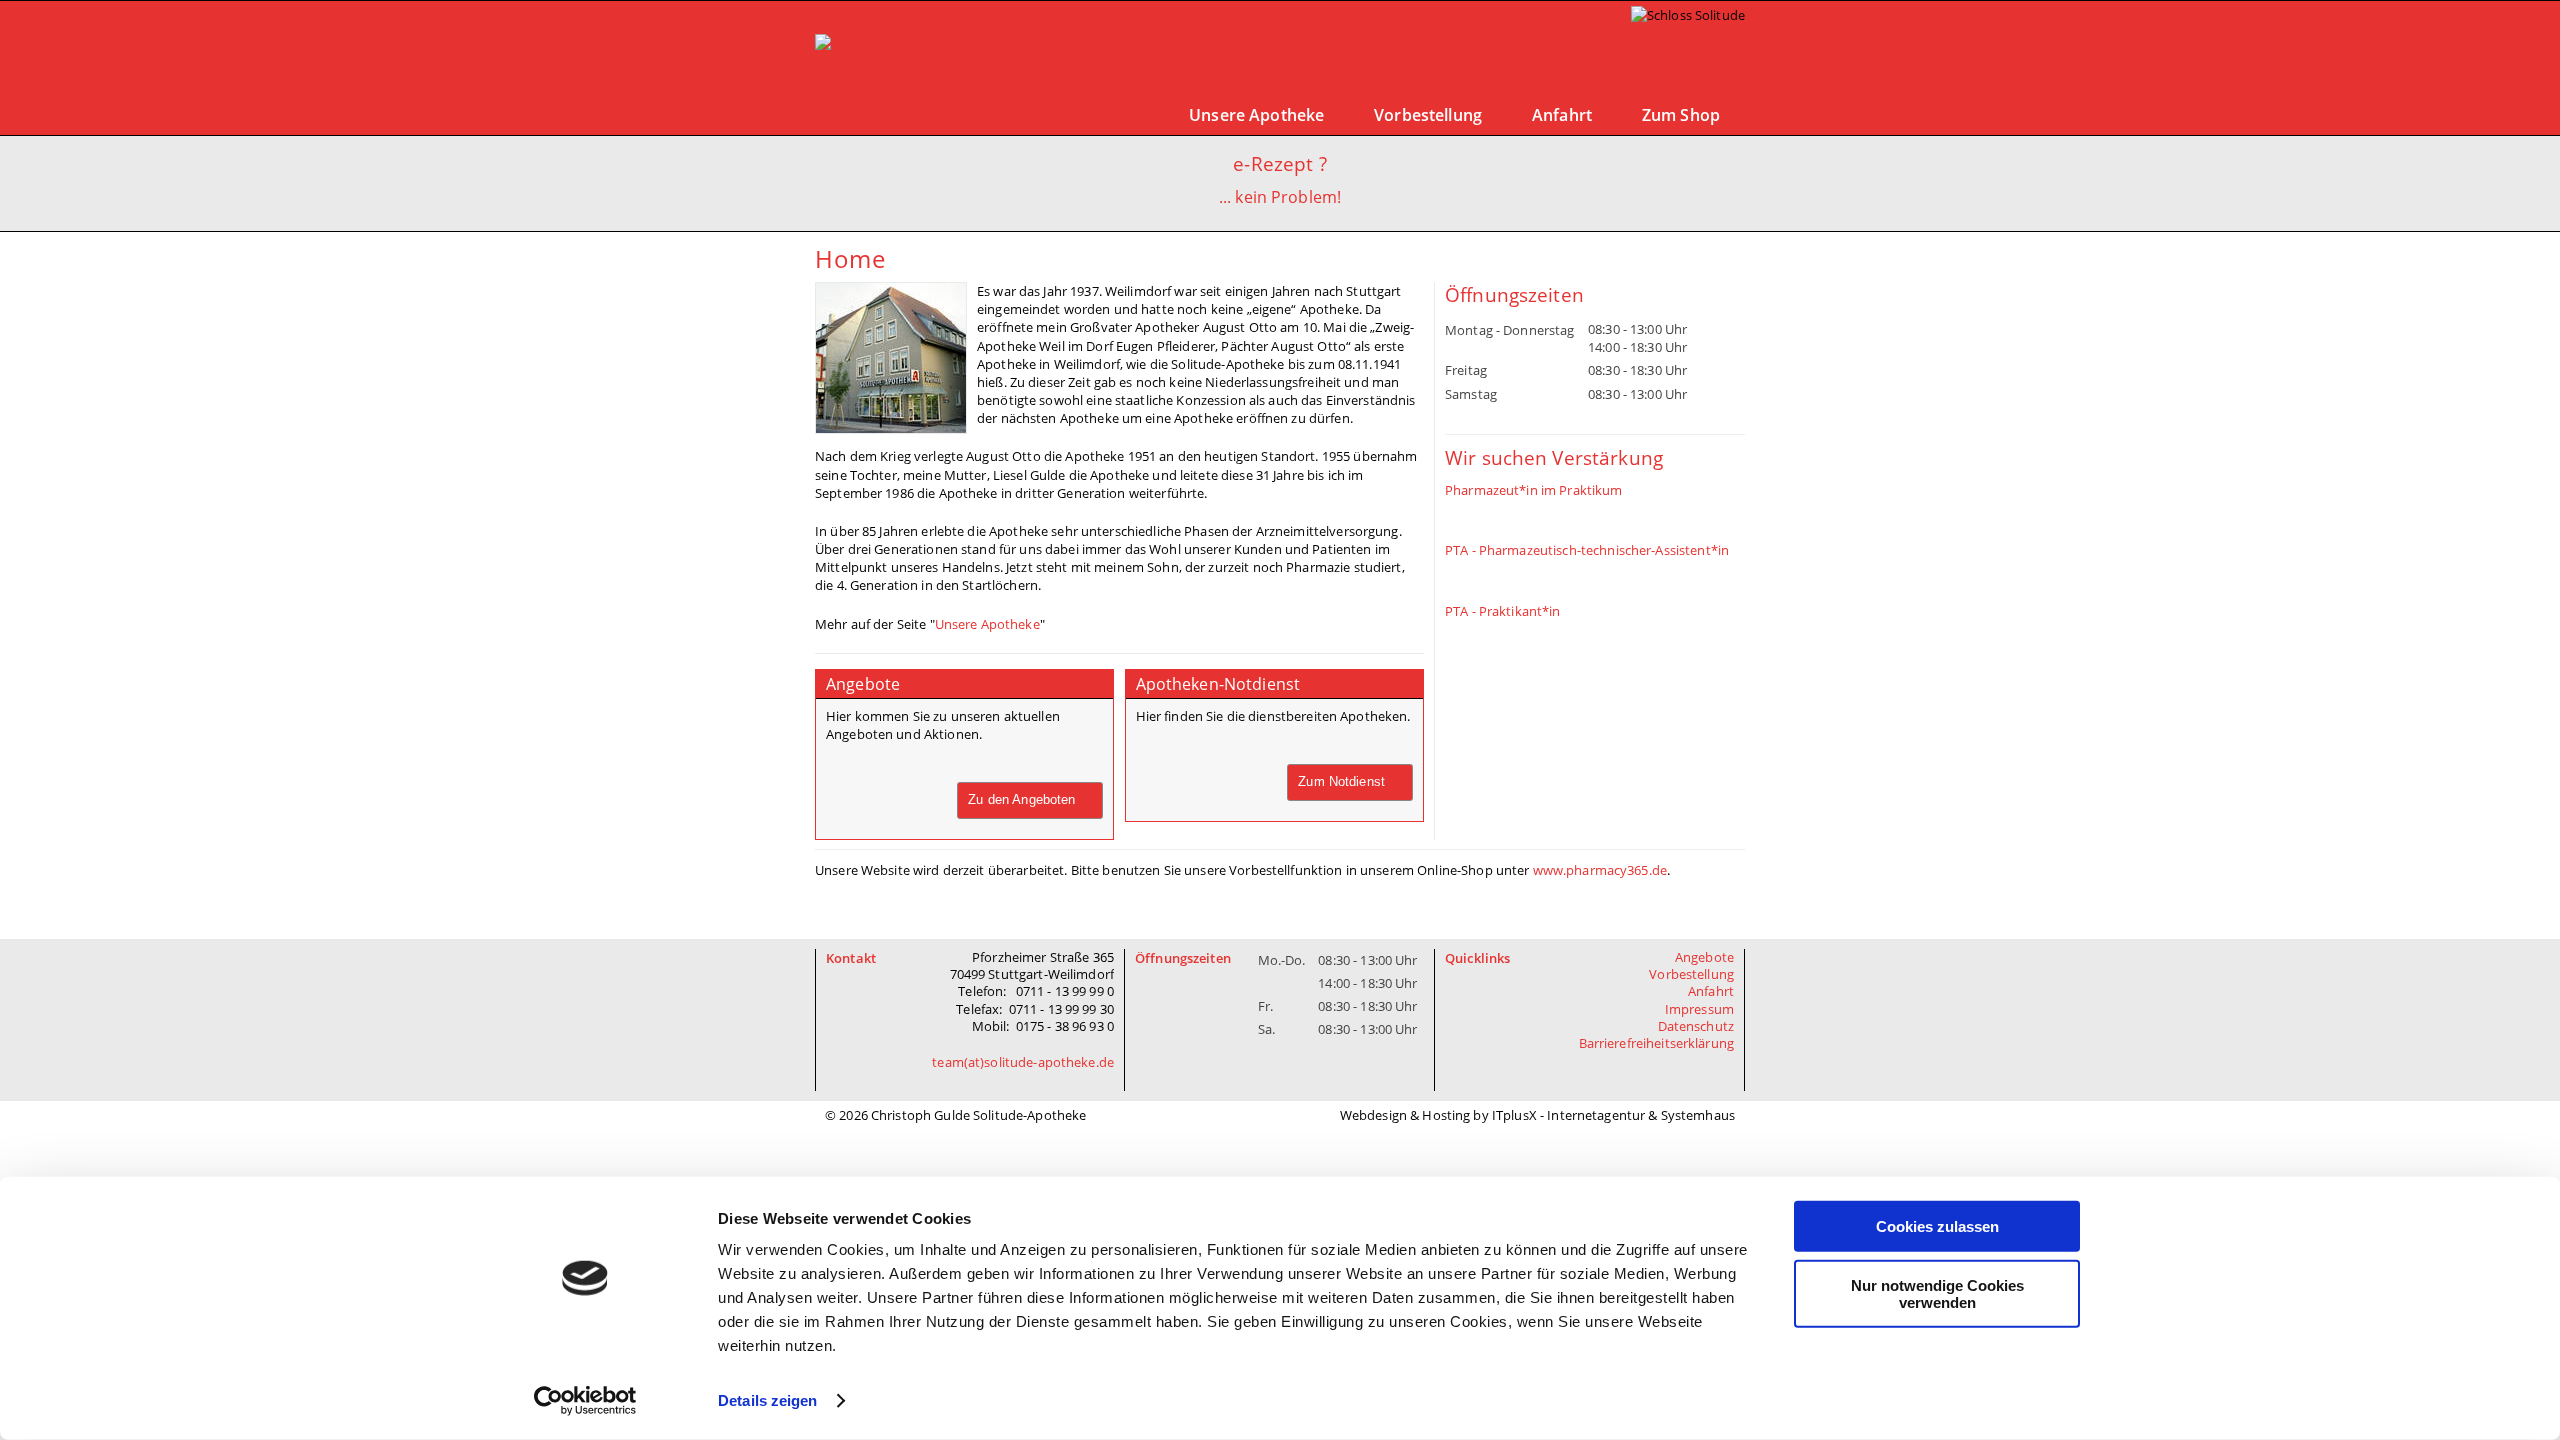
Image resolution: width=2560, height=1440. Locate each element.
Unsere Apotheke (1256, 115)
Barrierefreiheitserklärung (1657, 1043)
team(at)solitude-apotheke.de (1023, 1062)
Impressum (1699, 1009)
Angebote (1704, 957)
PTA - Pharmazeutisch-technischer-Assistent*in (1587, 550)
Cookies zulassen (1937, 1226)
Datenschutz (1696, 1026)
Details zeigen (767, 1400)
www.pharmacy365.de (1600, 870)
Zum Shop (1681, 115)
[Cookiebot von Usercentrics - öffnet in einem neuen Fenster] (585, 1401)
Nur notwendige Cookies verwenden (1937, 1293)
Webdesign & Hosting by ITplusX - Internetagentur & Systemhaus (1537, 1115)
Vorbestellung (1428, 115)
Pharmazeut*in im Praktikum (1534, 490)
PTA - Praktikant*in (1503, 611)
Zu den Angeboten (1021, 799)
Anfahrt (1562, 115)
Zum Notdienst (1341, 781)
